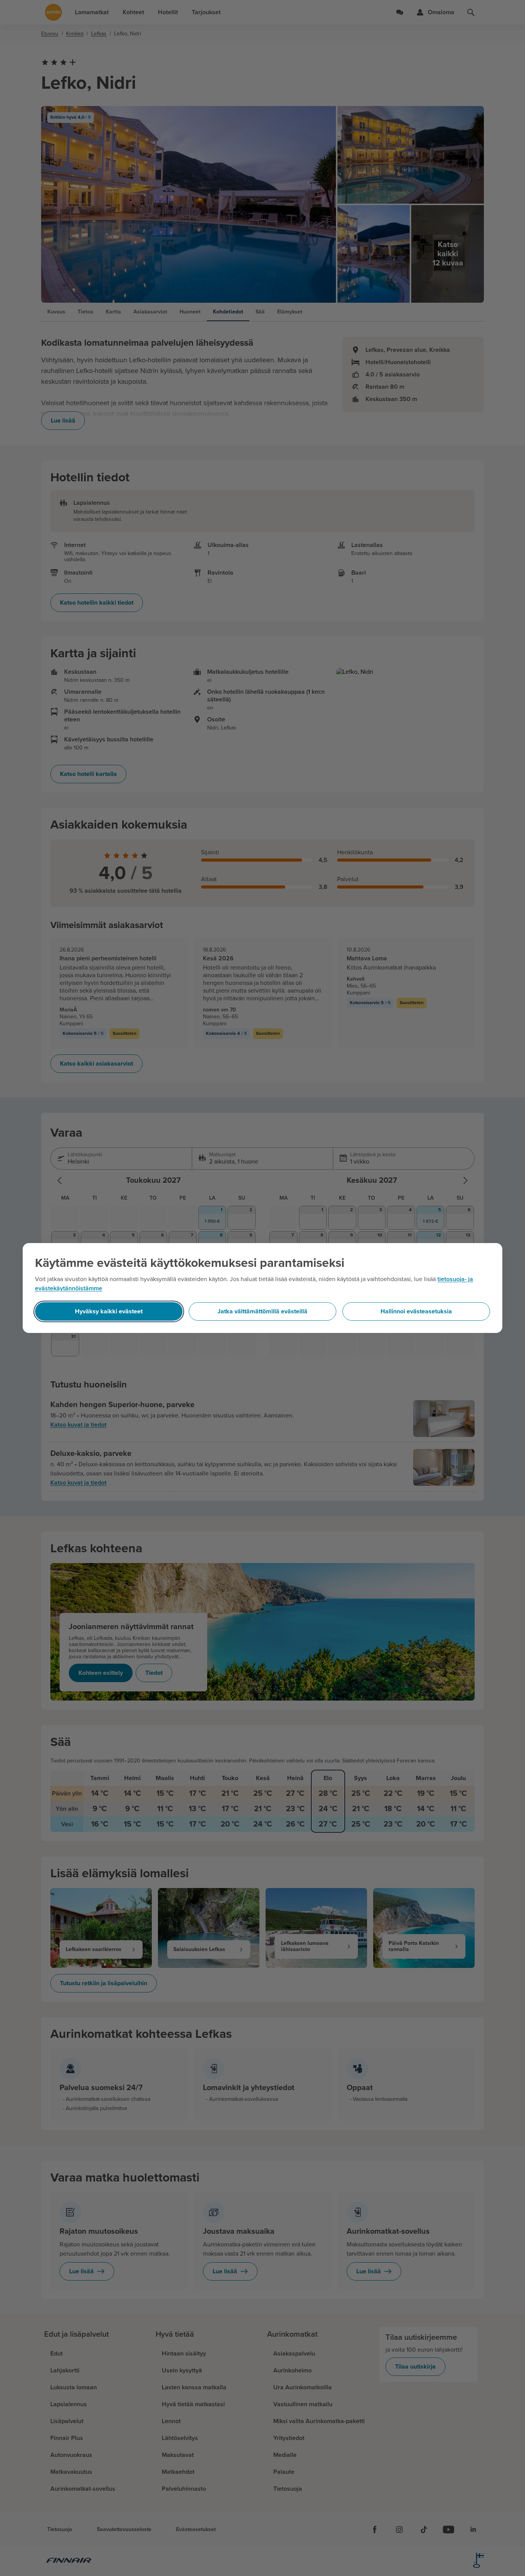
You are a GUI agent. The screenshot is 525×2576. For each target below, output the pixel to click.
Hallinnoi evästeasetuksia (416, 1311)
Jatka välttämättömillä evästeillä (262, 1311)
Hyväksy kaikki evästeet (109, 1311)
